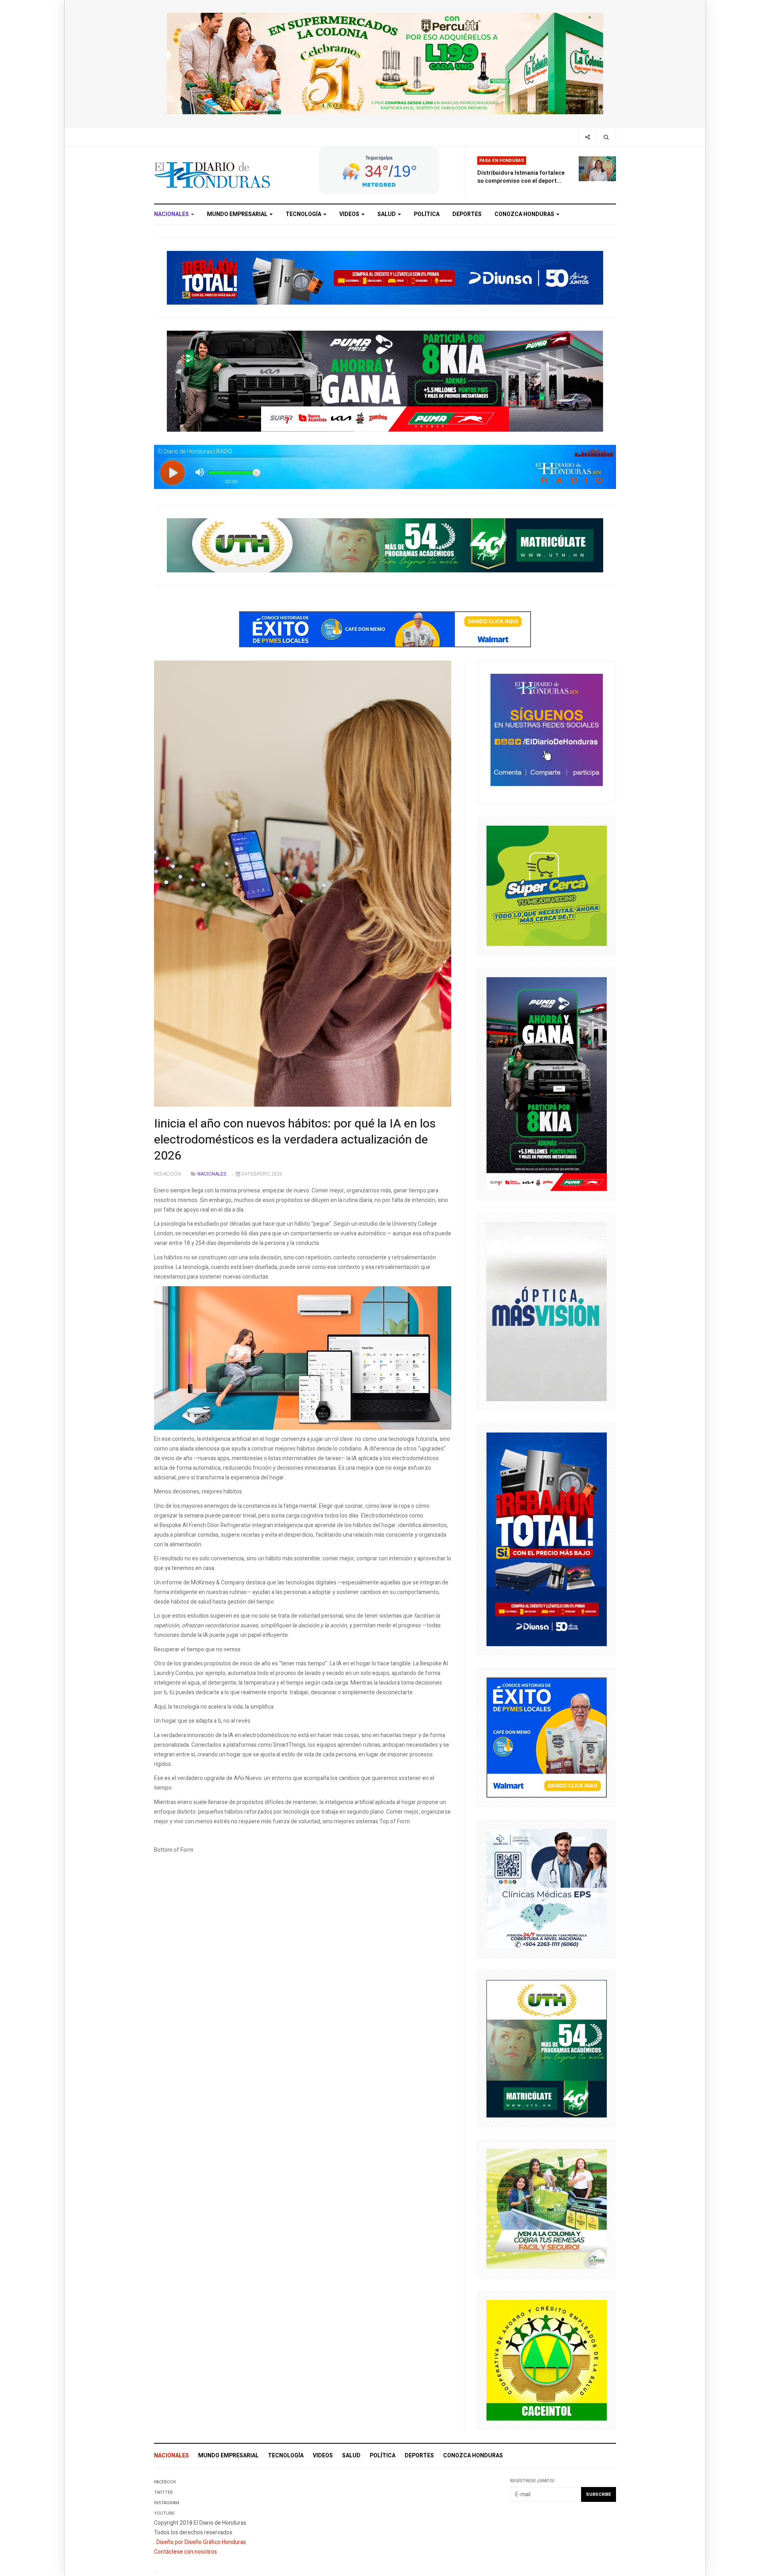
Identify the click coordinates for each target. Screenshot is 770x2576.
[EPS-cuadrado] (547, 1888)
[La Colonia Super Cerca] (547, 886)
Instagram (167, 2503)
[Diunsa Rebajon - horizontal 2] (385, 277)
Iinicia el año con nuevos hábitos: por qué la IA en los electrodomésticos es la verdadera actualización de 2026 (295, 1140)
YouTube (164, 2513)
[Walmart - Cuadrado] (547, 1737)
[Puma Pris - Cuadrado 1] (547, 1084)
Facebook (165, 2482)
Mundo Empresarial (238, 214)
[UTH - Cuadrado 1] (547, 2048)
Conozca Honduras (525, 214)
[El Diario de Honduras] (212, 175)
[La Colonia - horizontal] (385, 63)
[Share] (587, 137)
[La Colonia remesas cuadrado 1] (547, 2208)
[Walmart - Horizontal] (385, 629)
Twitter (163, 2492)
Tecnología (304, 214)
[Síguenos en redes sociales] (547, 729)
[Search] (606, 137)
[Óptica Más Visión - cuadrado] (547, 1311)
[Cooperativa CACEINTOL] (547, 2360)
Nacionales (172, 214)
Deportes (467, 214)
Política (427, 214)
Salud (387, 214)
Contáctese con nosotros (185, 2552)
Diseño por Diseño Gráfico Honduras (201, 2542)
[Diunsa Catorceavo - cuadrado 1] (547, 1539)
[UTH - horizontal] (385, 545)
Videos (350, 214)
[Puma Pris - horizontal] (385, 381)
